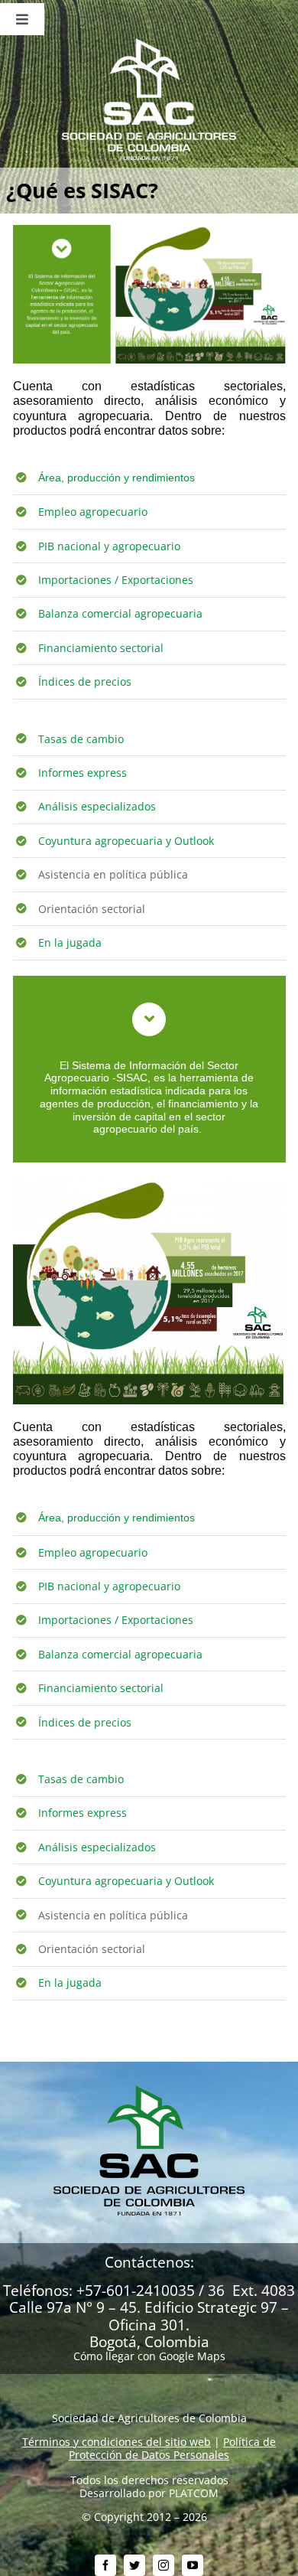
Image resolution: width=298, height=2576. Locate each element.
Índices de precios (85, 681)
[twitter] (134, 2565)
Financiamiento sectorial (101, 648)
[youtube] (193, 2565)
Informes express (83, 773)
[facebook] (105, 2565)
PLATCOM (194, 2493)
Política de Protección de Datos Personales (172, 2448)
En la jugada (70, 942)
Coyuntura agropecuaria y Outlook (126, 841)
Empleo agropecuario (93, 512)
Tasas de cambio (81, 739)
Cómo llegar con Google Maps (149, 2356)
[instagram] (164, 2565)
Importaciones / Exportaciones (116, 580)
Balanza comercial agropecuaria (120, 613)
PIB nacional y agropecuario (109, 546)
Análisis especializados (97, 806)
